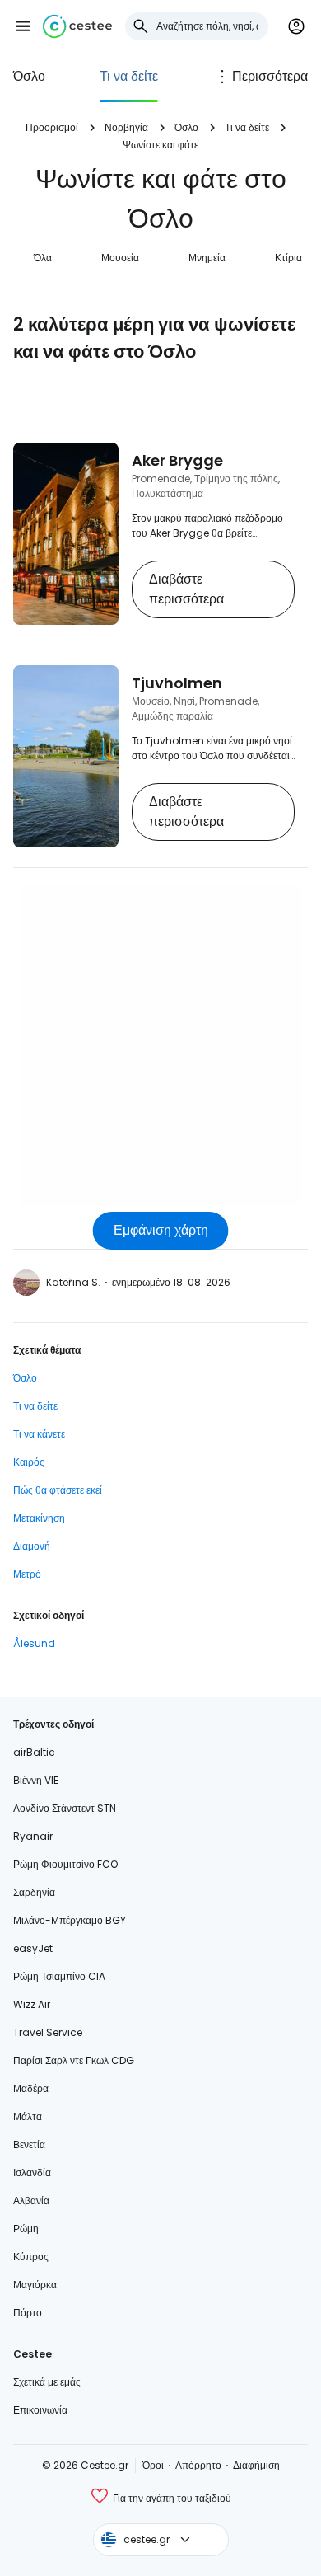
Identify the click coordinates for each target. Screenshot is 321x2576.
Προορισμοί (52, 127)
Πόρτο (28, 2313)
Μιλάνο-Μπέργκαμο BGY (70, 1920)
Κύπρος (31, 2257)
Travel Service (48, 2032)
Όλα (43, 258)
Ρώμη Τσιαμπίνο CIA (59, 1976)
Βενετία (29, 2144)
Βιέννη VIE (36, 1780)
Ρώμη (26, 2229)
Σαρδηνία (34, 1892)
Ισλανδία (32, 2172)
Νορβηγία (126, 127)
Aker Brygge (177, 460)
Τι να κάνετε (39, 1434)
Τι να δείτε (129, 76)
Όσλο (29, 76)
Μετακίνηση (39, 1518)
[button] (23, 26)
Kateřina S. (73, 1282)
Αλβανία (31, 2201)
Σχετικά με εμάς (47, 2382)
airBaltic (34, 1752)
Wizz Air (32, 2004)
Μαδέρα (31, 2088)
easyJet (33, 1948)
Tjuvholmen (177, 683)
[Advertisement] (160, 1045)
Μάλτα (28, 2116)
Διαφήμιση (256, 2465)
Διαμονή (32, 1546)
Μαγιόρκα (35, 2285)
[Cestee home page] (77, 26)
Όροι (153, 2465)
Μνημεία (207, 258)
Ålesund (34, 1643)
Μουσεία (120, 258)
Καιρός (29, 1462)
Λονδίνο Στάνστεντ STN (65, 1808)
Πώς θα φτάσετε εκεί (58, 1490)
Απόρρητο (198, 2465)
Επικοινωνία (40, 2410)
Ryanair (33, 1836)
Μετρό (27, 1574)
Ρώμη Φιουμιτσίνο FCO (65, 1864)
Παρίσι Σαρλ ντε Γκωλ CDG (74, 2060)
